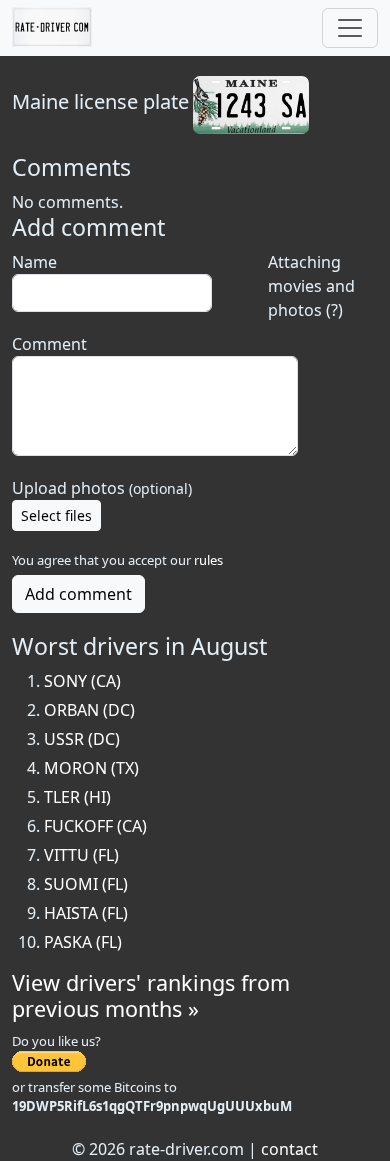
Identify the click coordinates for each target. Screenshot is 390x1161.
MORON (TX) (91, 768)
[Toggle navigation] (350, 28)
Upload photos (102, 488)
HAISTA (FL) (86, 913)
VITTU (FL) (81, 855)
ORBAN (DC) (89, 710)
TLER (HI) (77, 797)
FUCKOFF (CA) (95, 826)
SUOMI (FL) (86, 884)
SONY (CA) (82, 681)
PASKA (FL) (83, 942)
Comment (49, 344)
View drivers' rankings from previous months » (151, 995)
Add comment (78, 594)
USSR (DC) (82, 739)
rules (208, 560)
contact (289, 1149)
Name (34, 262)
